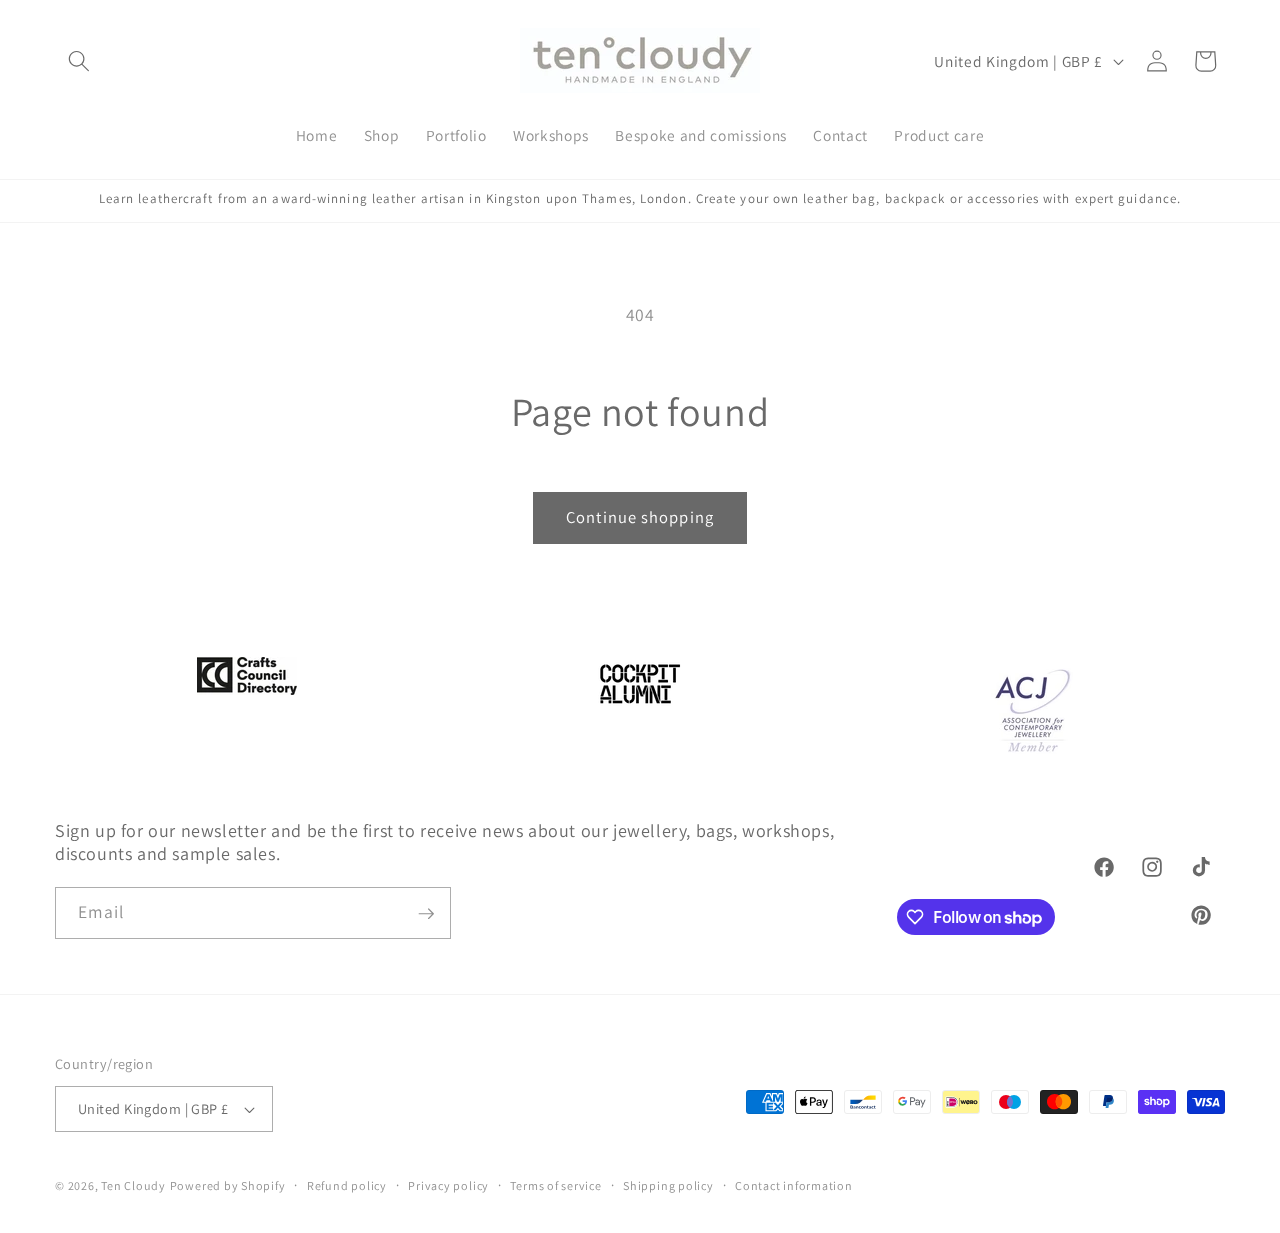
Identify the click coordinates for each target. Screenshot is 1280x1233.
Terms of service (555, 1185)
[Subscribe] (426, 914)
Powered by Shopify (228, 1185)
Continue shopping (640, 517)
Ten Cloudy (133, 1185)
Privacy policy (448, 1185)
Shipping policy (668, 1185)
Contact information (794, 1185)
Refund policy (347, 1185)
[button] (79, 61)
